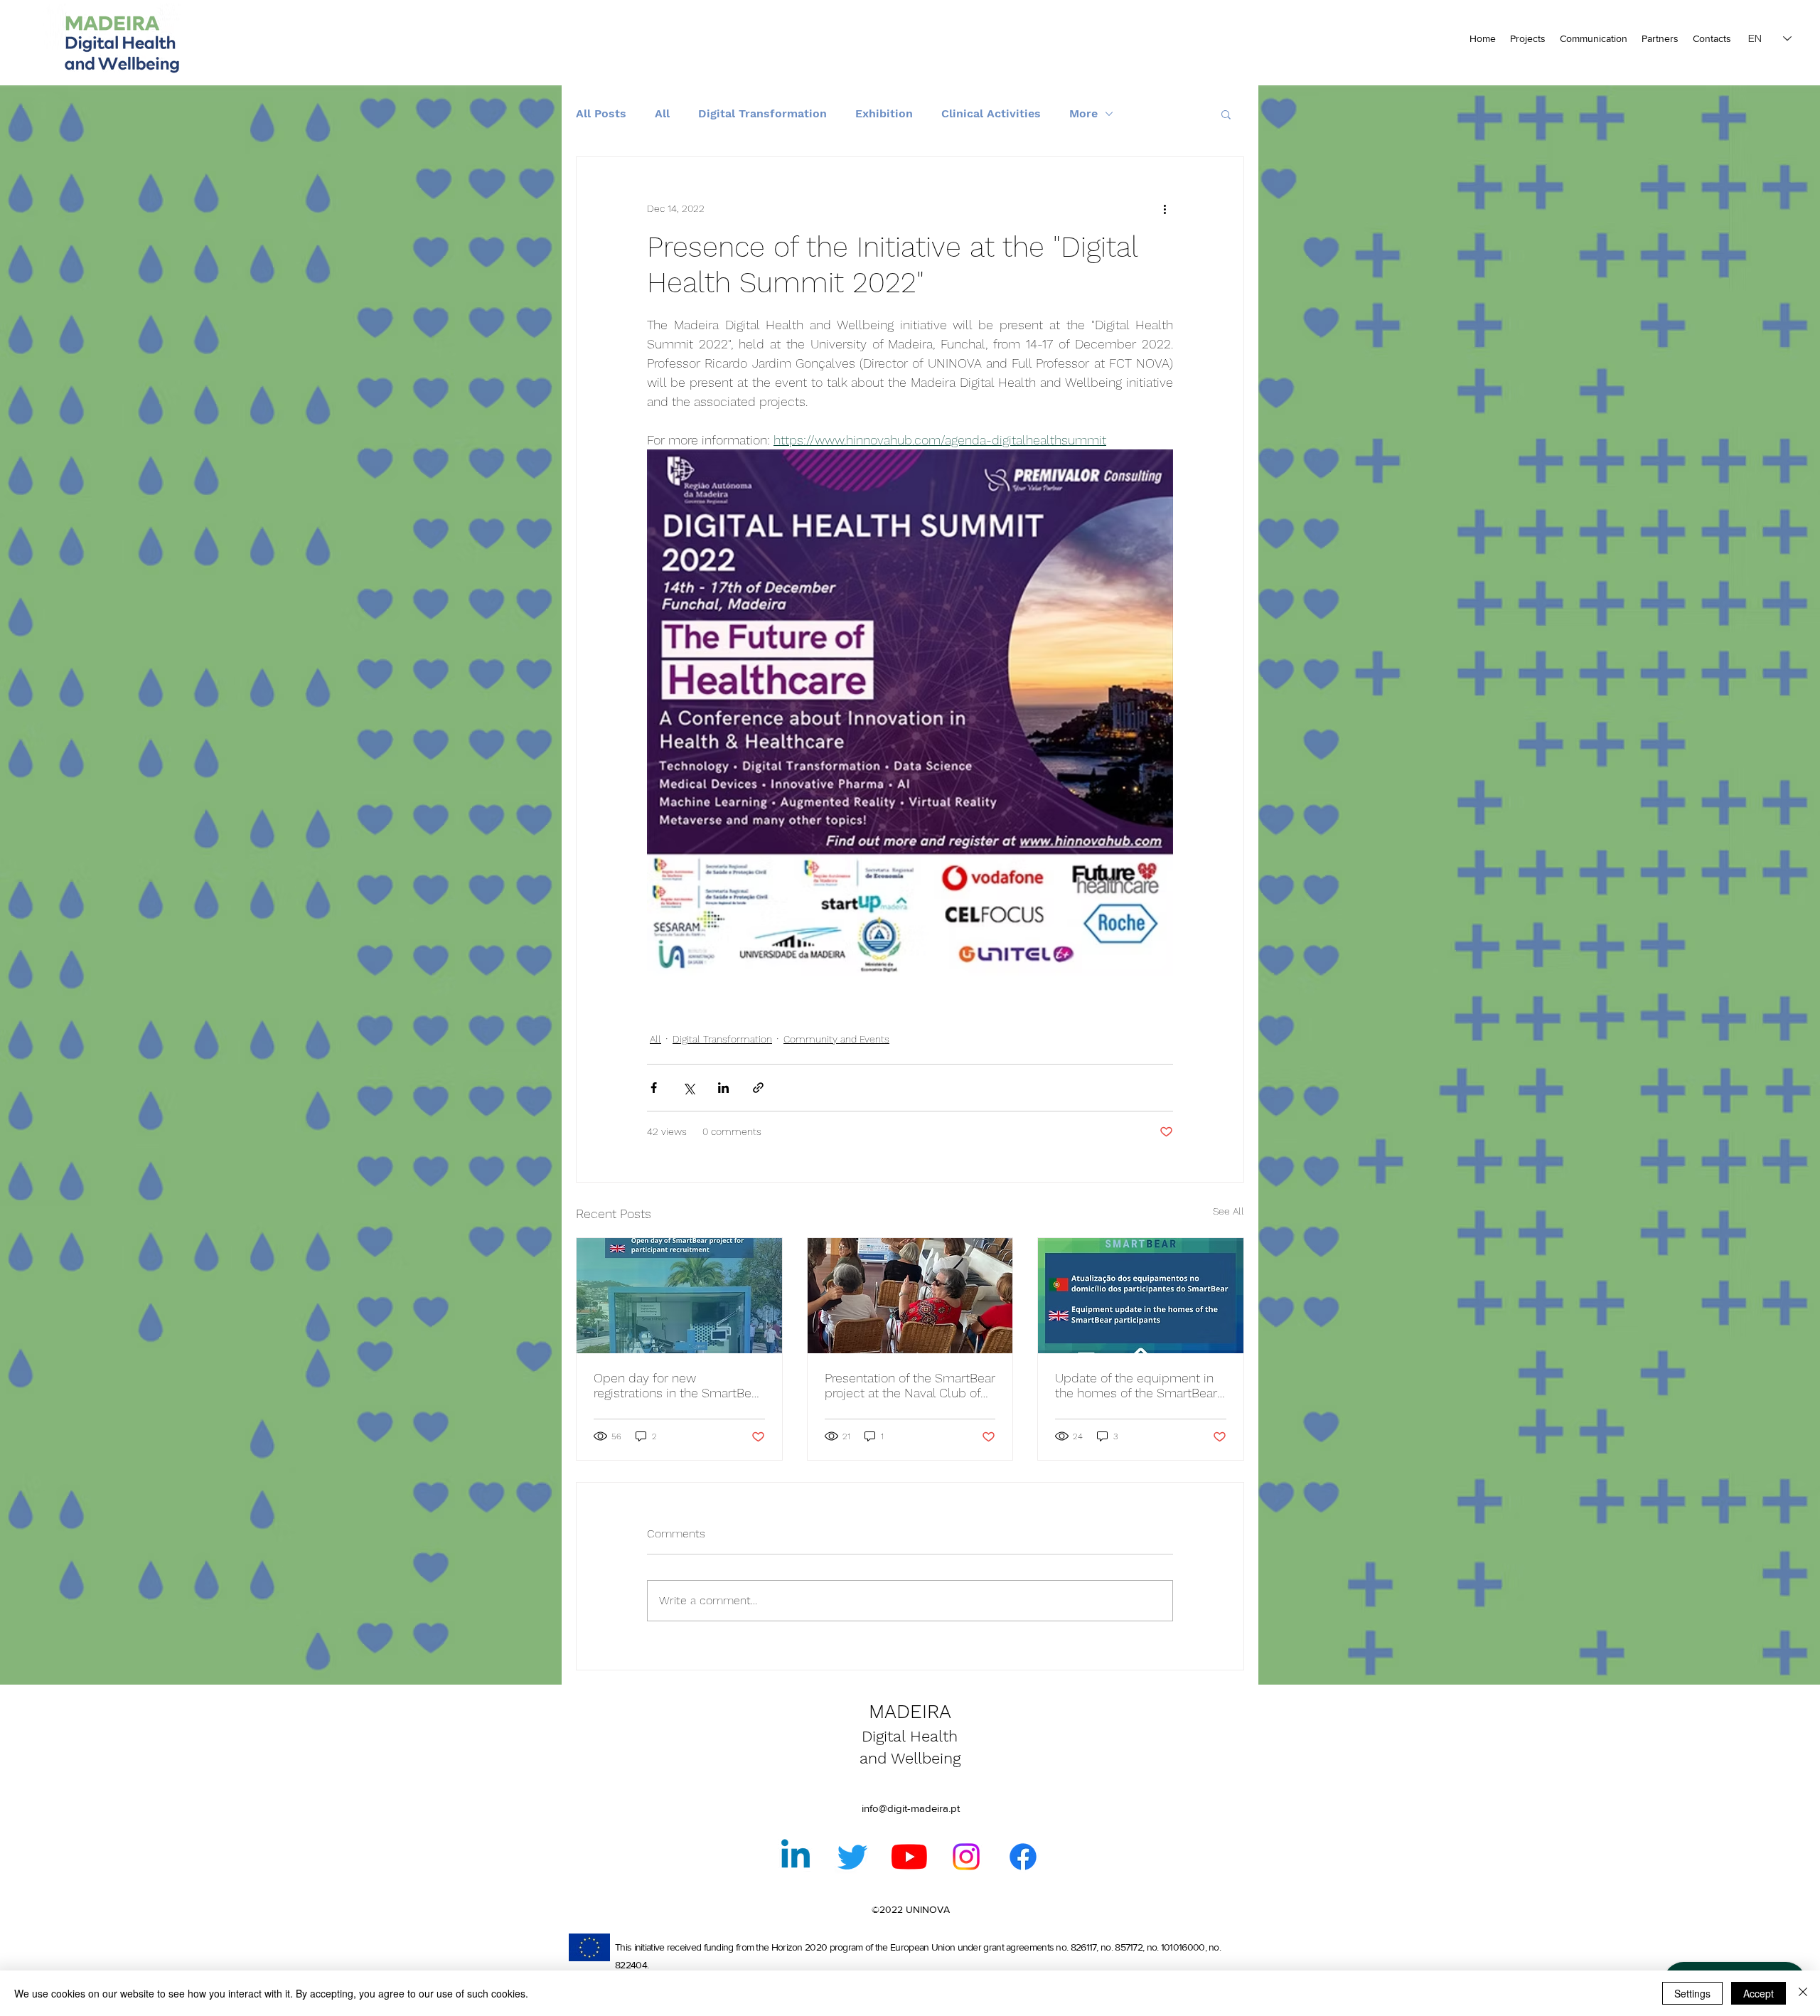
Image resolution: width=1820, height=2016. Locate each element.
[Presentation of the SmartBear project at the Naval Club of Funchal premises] (910, 1296)
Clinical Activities (991, 113)
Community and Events (836, 1039)
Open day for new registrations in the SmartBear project (678, 1385)
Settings (1692, 1993)
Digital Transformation (762, 113)
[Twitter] (852, 1857)
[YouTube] (909, 1857)
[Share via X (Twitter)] (689, 1088)
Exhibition (884, 113)
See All (1228, 1211)
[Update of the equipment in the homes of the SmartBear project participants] (1141, 1296)
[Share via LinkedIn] (723, 1088)
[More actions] (1165, 208)
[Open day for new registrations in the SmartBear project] (679, 1296)
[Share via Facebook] (654, 1088)
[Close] (1803, 1993)
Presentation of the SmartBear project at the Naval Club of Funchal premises (910, 1385)
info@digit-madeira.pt (911, 1808)
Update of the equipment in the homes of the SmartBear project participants (1136, 1385)
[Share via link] (758, 1088)
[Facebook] (1023, 1857)
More (1083, 113)
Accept (1759, 1993)
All (662, 113)
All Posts (601, 113)
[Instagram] (966, 1857)
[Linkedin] (796, 1857)
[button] (1226, 114)
